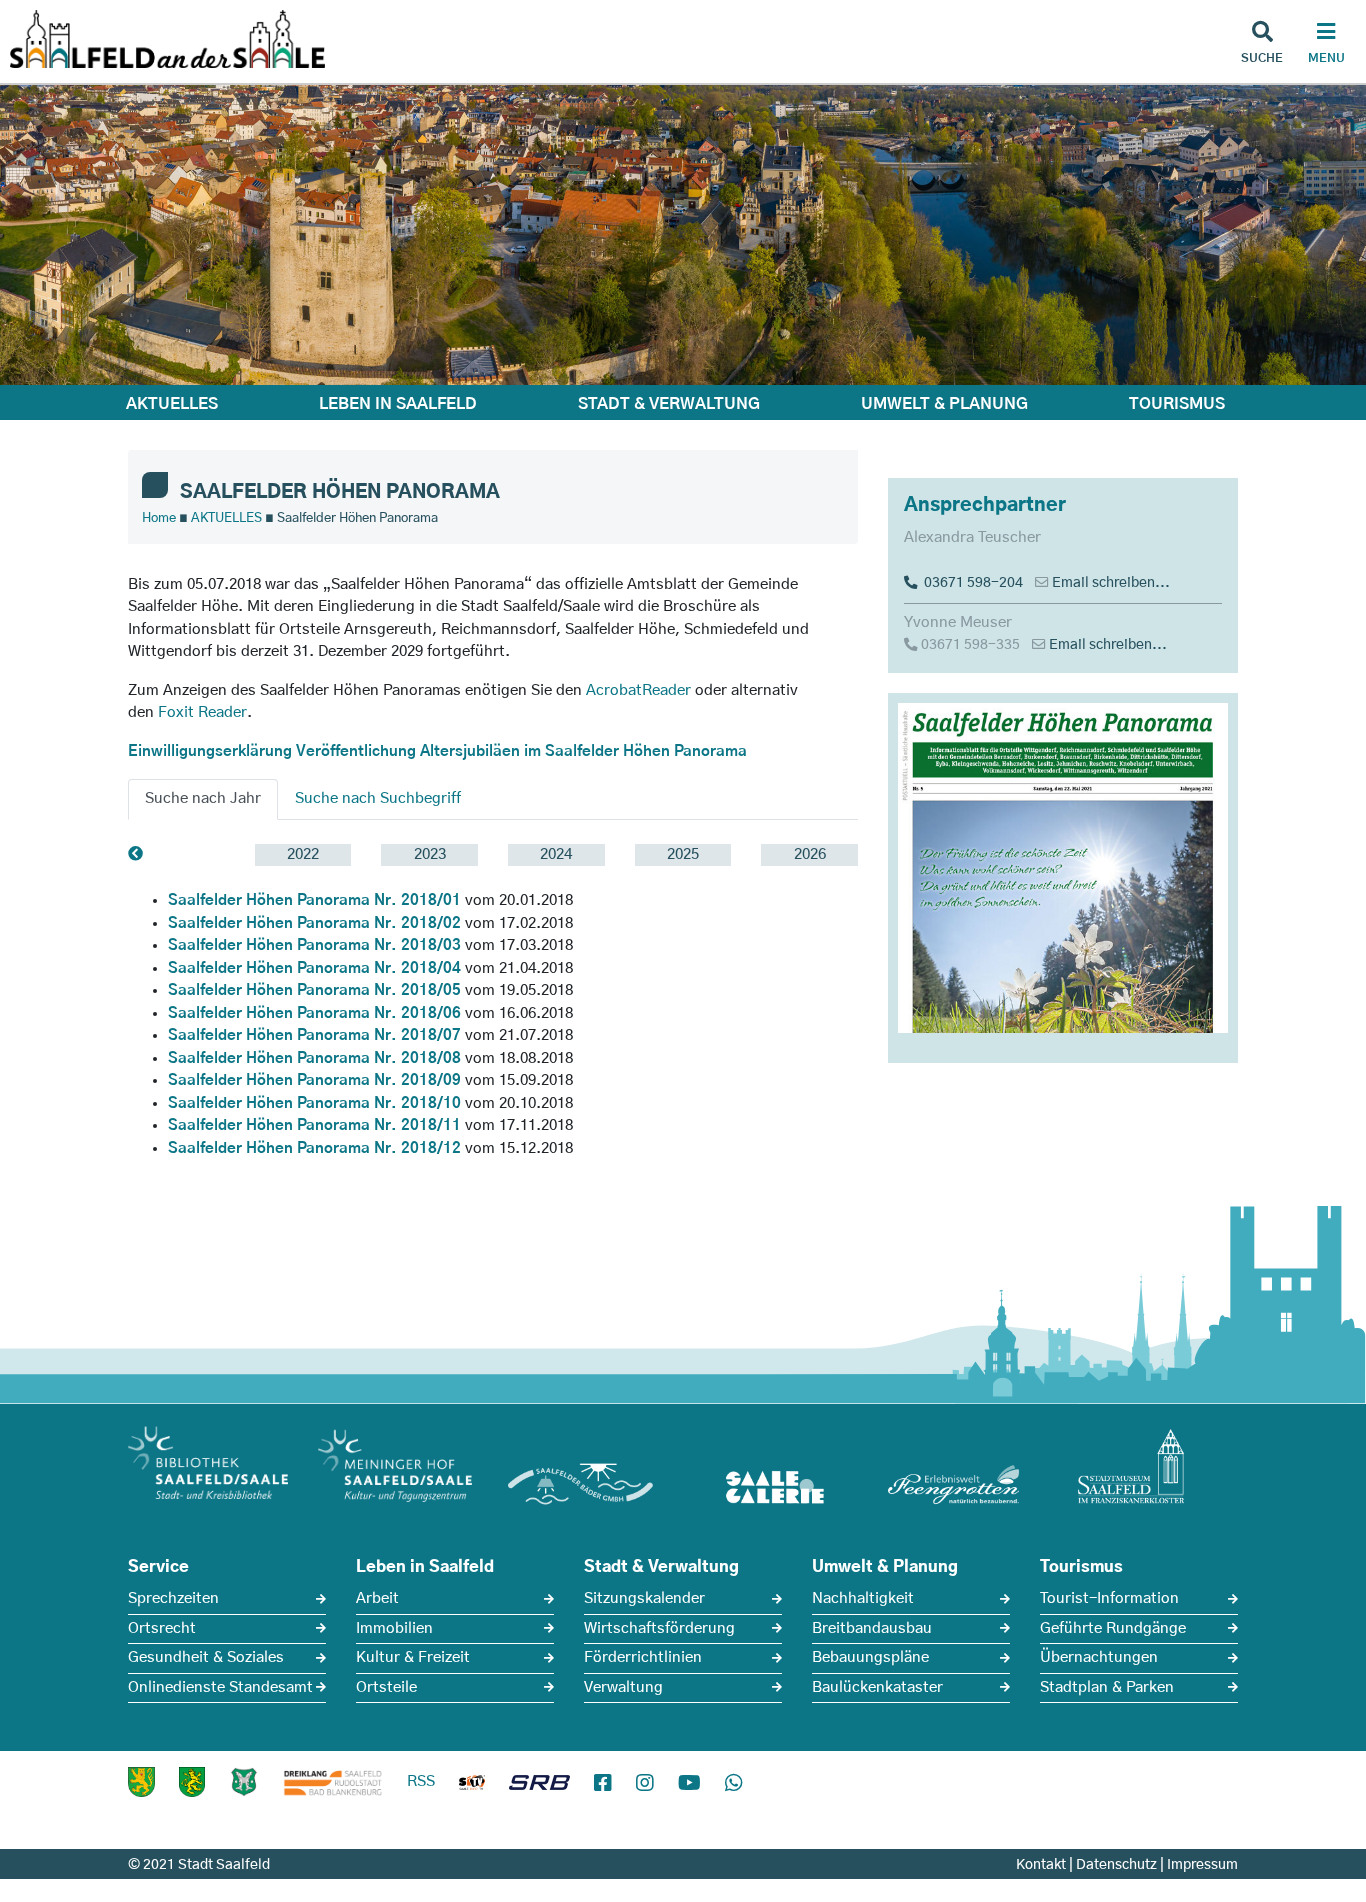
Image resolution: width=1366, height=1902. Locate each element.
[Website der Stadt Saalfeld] (244, 1782)
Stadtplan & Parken (1107, 1687)
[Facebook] (603, 1784)
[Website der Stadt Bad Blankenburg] (141, 1782)
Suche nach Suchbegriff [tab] (378, 798)
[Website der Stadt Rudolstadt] (192, 1782)
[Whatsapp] (734, 1784)
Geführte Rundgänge (1113, 1628)
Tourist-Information (1109, 1598)
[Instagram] (645, 1784)
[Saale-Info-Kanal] (472, 1786)
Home (159, 518)
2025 (683, 854)
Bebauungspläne (870, 1657)
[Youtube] (689, 1784)
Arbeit (377, 1598)
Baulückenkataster (877, 1687)
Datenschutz (1116, 1865)
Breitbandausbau (872, 1628)
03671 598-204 (970, 583)
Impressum (1202, 1865)
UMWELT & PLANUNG (944, 404)
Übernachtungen (1099, 1657)
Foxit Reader (202, 712)
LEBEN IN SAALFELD (398, 404)
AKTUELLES (172, 404)
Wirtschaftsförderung (659, 1628)
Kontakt (1041, 1865)
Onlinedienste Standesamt (220, 1687)
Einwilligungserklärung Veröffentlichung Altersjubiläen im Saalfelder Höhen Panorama (437, 751)
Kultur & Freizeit (413, 1657)
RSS (421, 1781)
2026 (810, 854)
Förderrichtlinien (643, 1657)
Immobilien (394, 1628)
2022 (303, 854)
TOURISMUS (1177, 404)
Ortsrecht (162, 1628)
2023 (430, 854)
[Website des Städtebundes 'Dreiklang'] (333, 1782)
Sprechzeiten (173, 1598)
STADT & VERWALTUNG (669, 404)
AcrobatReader (638, 690)
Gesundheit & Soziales (206, 1657)
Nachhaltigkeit (863, 1598)
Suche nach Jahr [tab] (203, 798)
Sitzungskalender (644, 1598)
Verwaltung (623, 1687)
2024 (556, 854)
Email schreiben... (1111, 583)
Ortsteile (386, 1687)
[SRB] (539, 1786)
